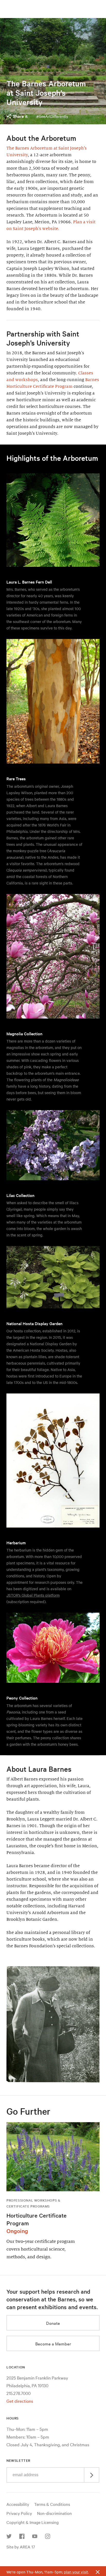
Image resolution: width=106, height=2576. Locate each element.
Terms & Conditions (52, 2504)
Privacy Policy (19, 2513)
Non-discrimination (54, 2513)
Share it (20, 116)
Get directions (20, 2401)
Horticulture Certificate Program (37, 2219)
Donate (53, 2323)
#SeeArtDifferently (52, 116)
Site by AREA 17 (21, 2547)
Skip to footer (53, 5)
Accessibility (18, 2504)
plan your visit (76, 2572)
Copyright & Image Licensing (33, 2522)
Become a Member (53, 2344)
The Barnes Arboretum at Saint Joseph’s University (46, 93)
